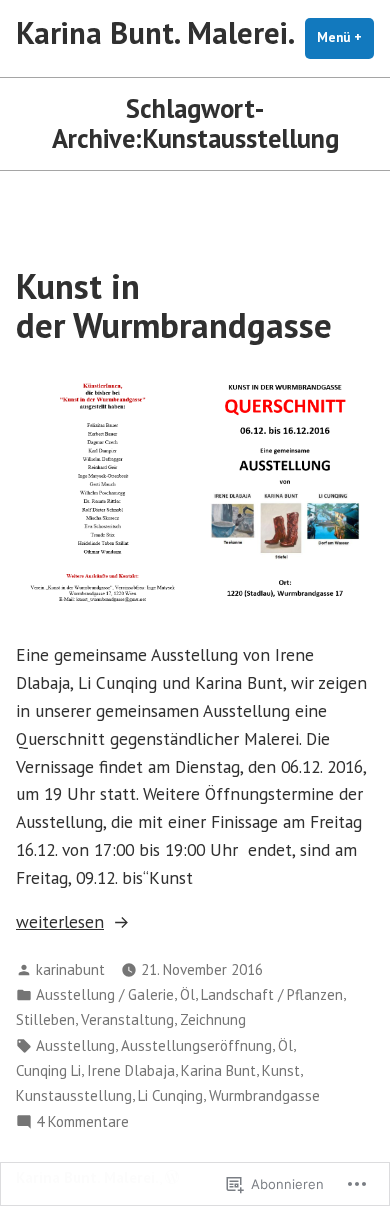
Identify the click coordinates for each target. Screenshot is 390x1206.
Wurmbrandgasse (264, 1095)
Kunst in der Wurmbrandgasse (174, 305)
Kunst (281, 1070)
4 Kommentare (82, 1122)
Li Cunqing (170, 1095)
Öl (187, 994)
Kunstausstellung (74, 1095)
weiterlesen (60, 922)
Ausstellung (75, 1045)
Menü (345, 37)
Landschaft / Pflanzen (272, 994)
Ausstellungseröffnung (196, 1045)
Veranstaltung (127, 1019)
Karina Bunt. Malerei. (155, 32)
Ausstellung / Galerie (105, 994)
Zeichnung (213, 1019)
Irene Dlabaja (131, 1070)
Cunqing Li (48, 1070)
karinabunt (70, 969)
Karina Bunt (218, 1070)
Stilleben (45, 1019)
